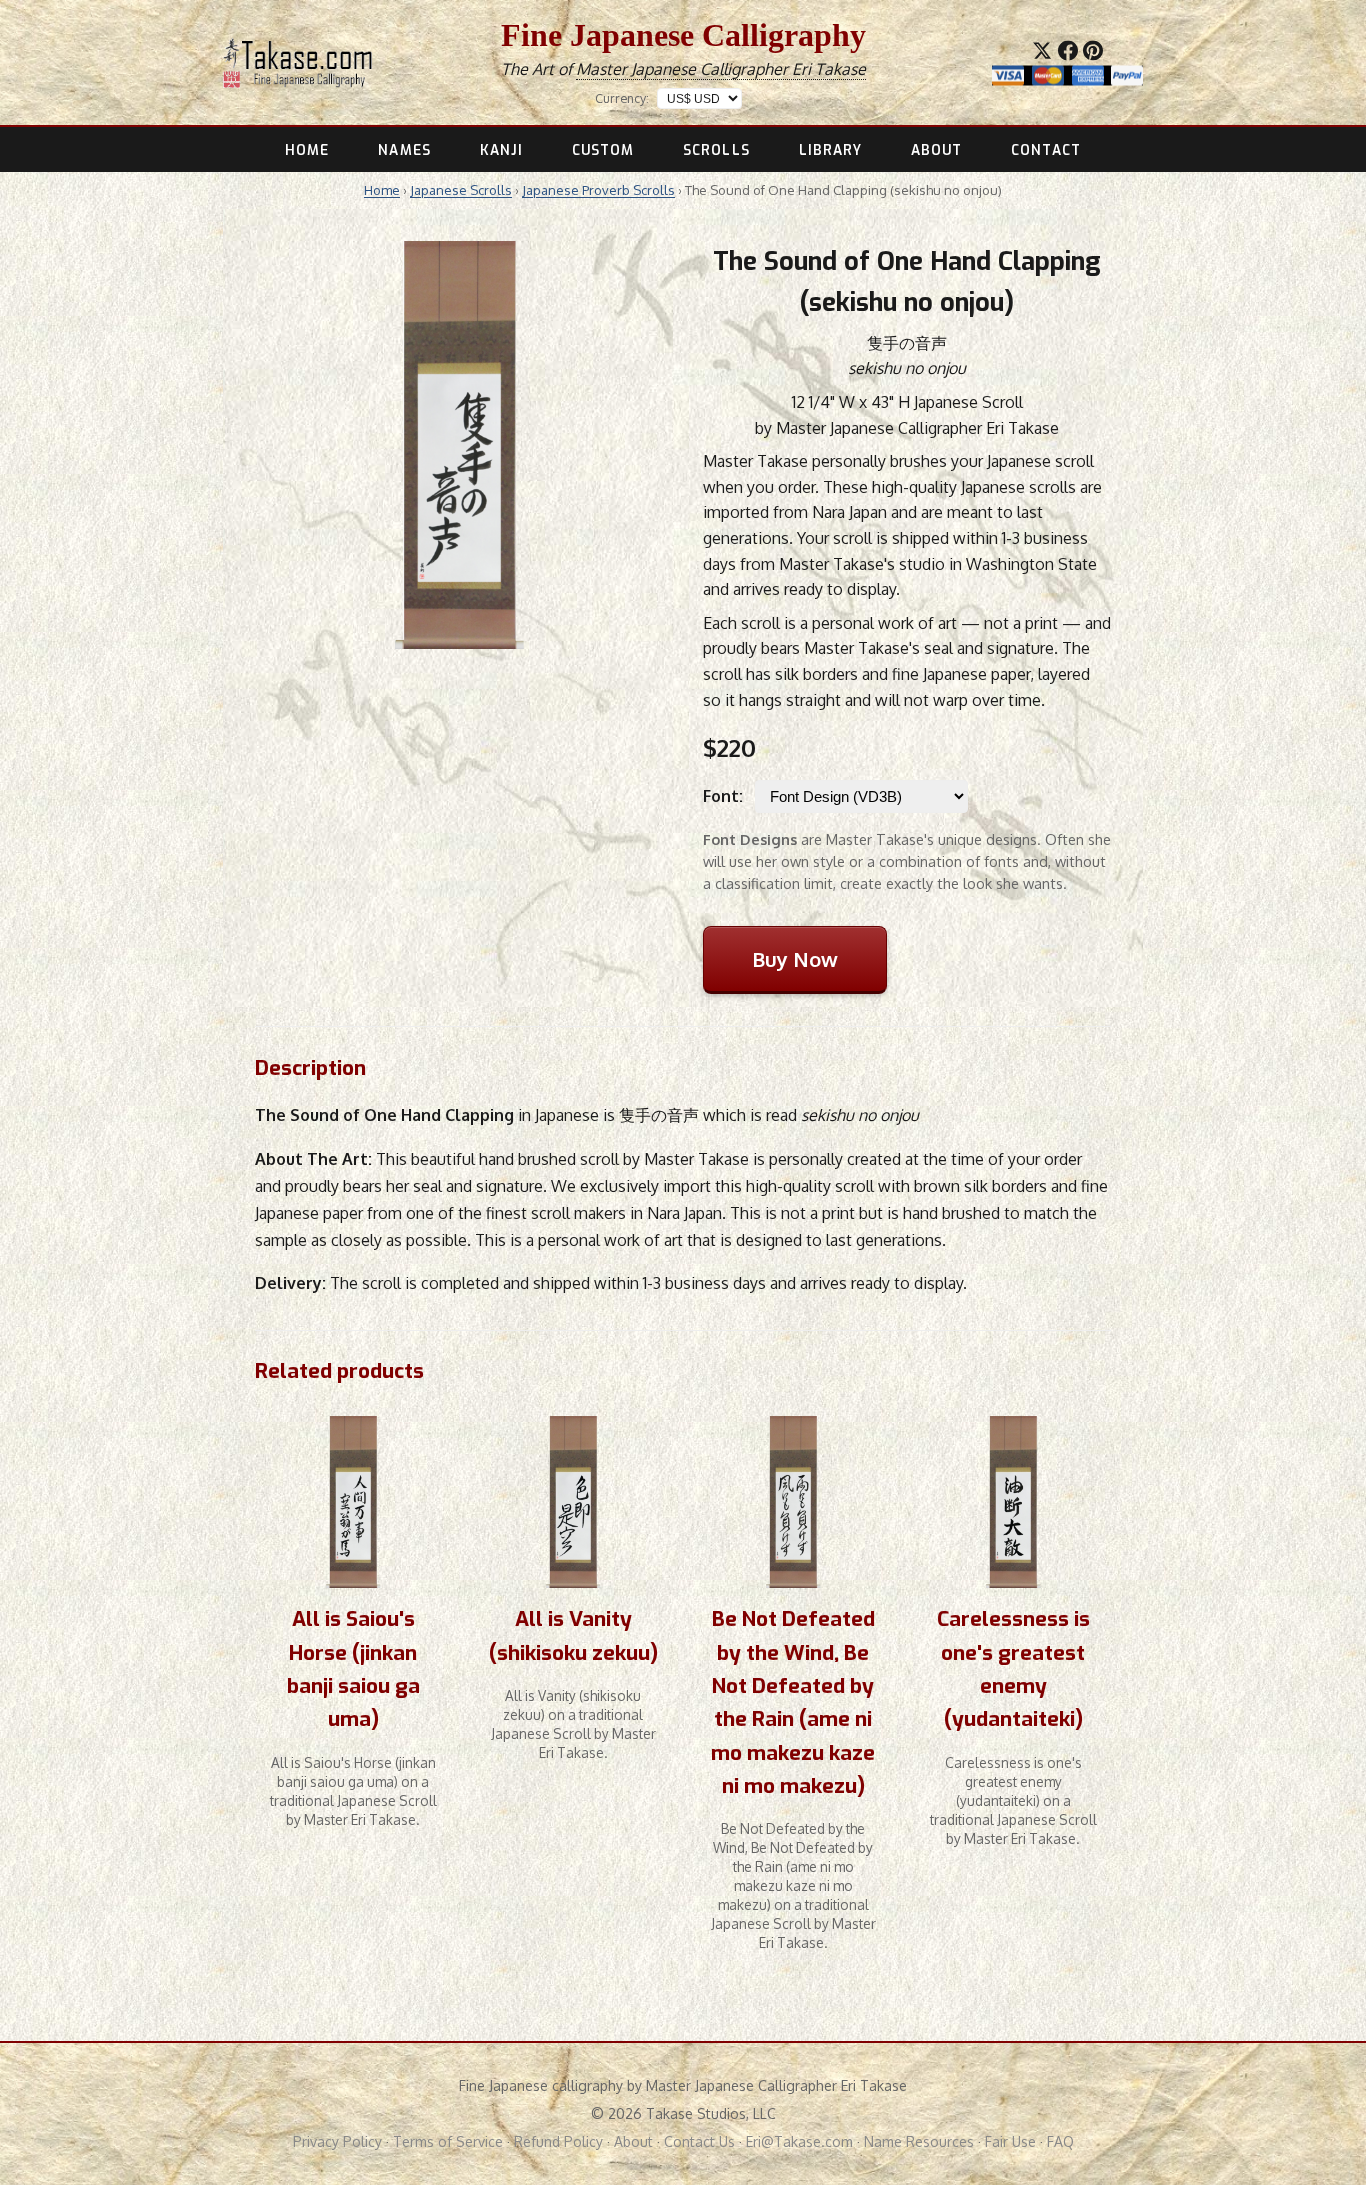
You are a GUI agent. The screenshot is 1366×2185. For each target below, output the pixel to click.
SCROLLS (716, 150)
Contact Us (699, 2141)
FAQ (1060, 2141)
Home (382, 190)
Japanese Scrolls (461, 190)
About (633, 2141)
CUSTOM (603, 150)
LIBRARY (831, 150)
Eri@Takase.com (799, 2141)
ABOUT (936, 150)
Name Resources (919, 2141)
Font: (723, 796)
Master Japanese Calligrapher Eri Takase (721, 69)
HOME (307, 150)
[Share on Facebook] (1068, 50)
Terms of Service (448, 2141)
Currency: (622, 98)
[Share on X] (1042, 50)
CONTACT (1046, 150)
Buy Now (795, 959)
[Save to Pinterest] (1093, 50)
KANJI (501, 150)
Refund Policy (558, 2141)
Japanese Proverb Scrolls (598, 190)
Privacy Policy (337, 2141)
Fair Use (1010, 2141)
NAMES (404, 150)
